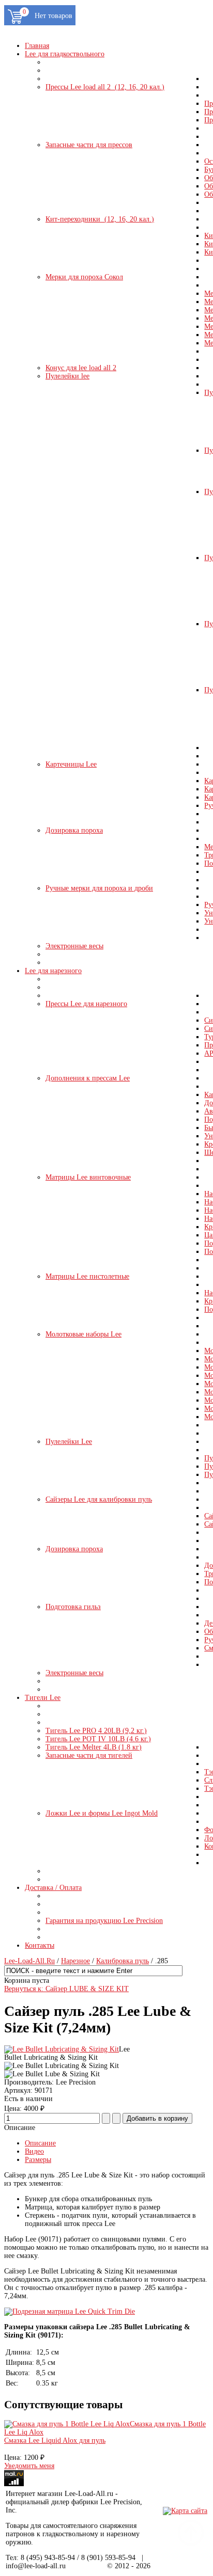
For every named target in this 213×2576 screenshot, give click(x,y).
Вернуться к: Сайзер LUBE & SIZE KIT (66, 1989)
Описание (40, 2143)
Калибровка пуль (123, 1961)
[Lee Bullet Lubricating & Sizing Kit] (62, 2049)
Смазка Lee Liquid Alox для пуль (55, 2440)
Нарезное (75, 1961)
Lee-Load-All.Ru (29, 1961)
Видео (34, 2151)
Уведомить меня (29, 2466)
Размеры (38, 2160)
